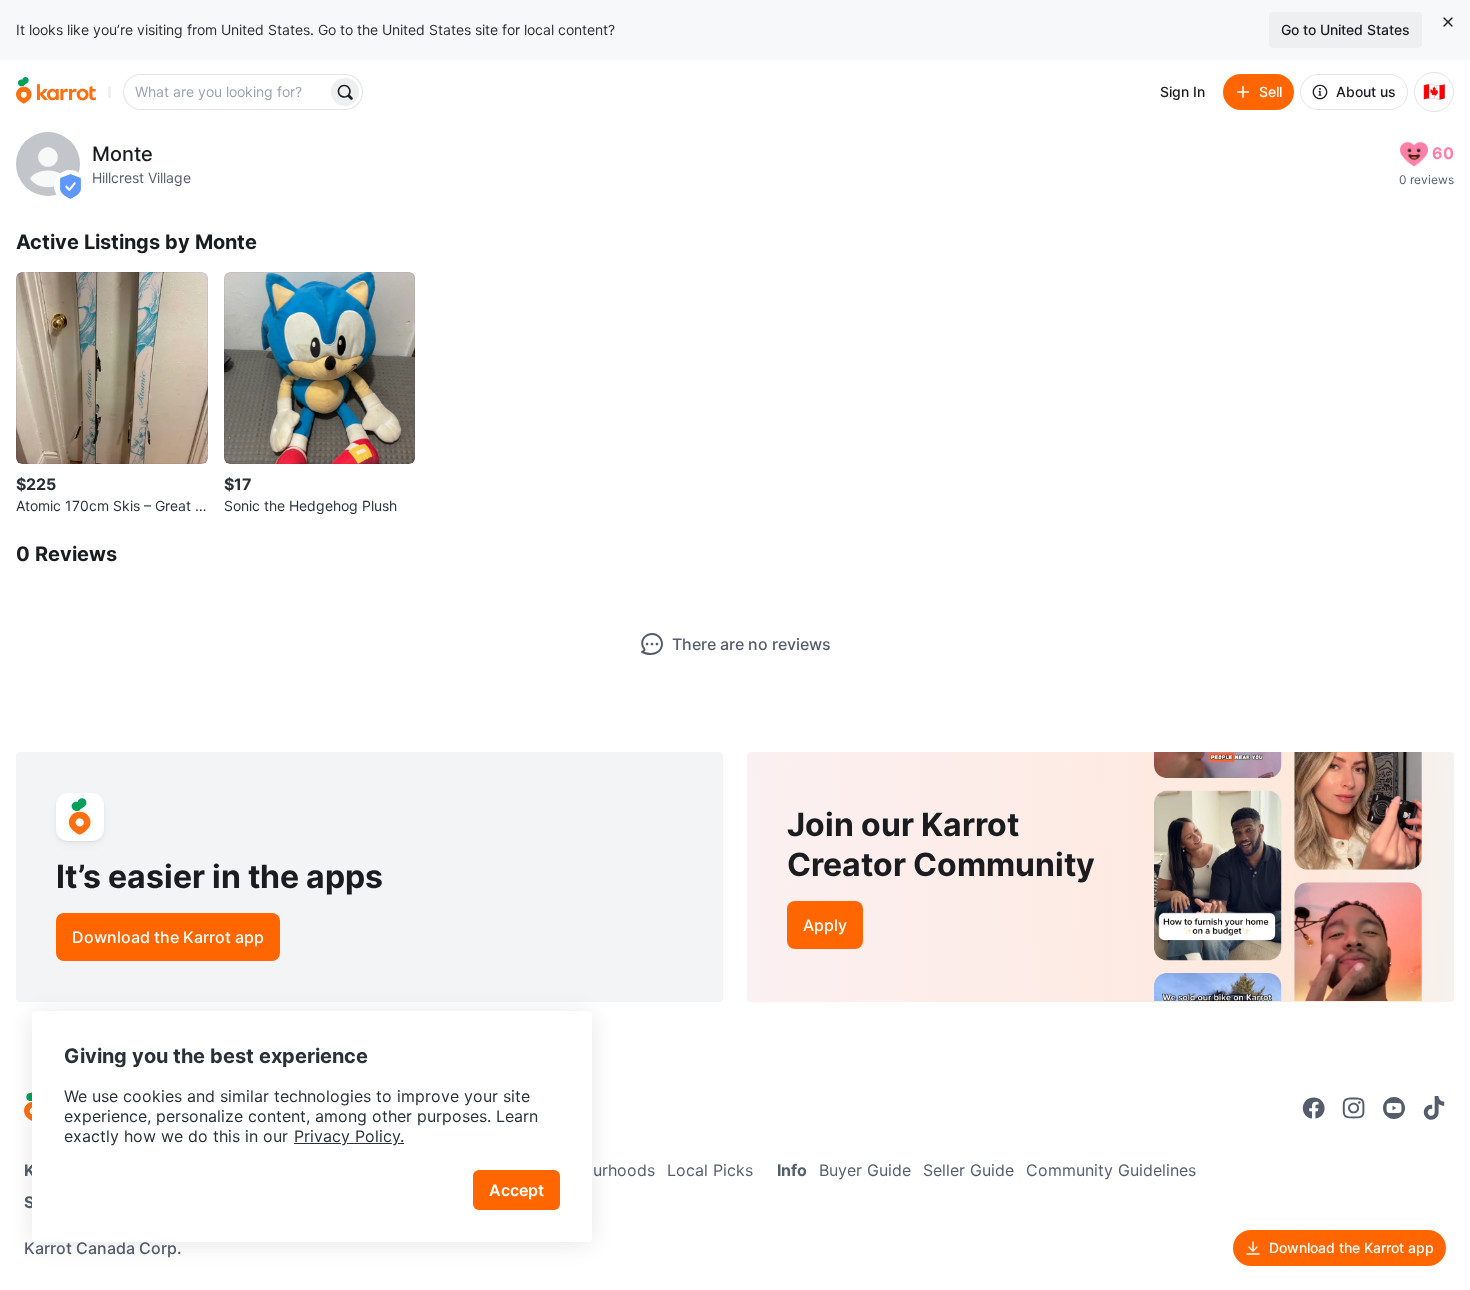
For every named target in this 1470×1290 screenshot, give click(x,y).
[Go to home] (56, 92)
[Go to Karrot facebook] (1314, 1108)
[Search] (345, 92)
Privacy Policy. (349, 1136)
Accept (516, 1190)
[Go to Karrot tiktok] (1434, 1108)
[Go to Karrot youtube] (1394, 1108)
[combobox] (227, 92)
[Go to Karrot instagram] (1354, 1108)
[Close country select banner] (1448, 22)
